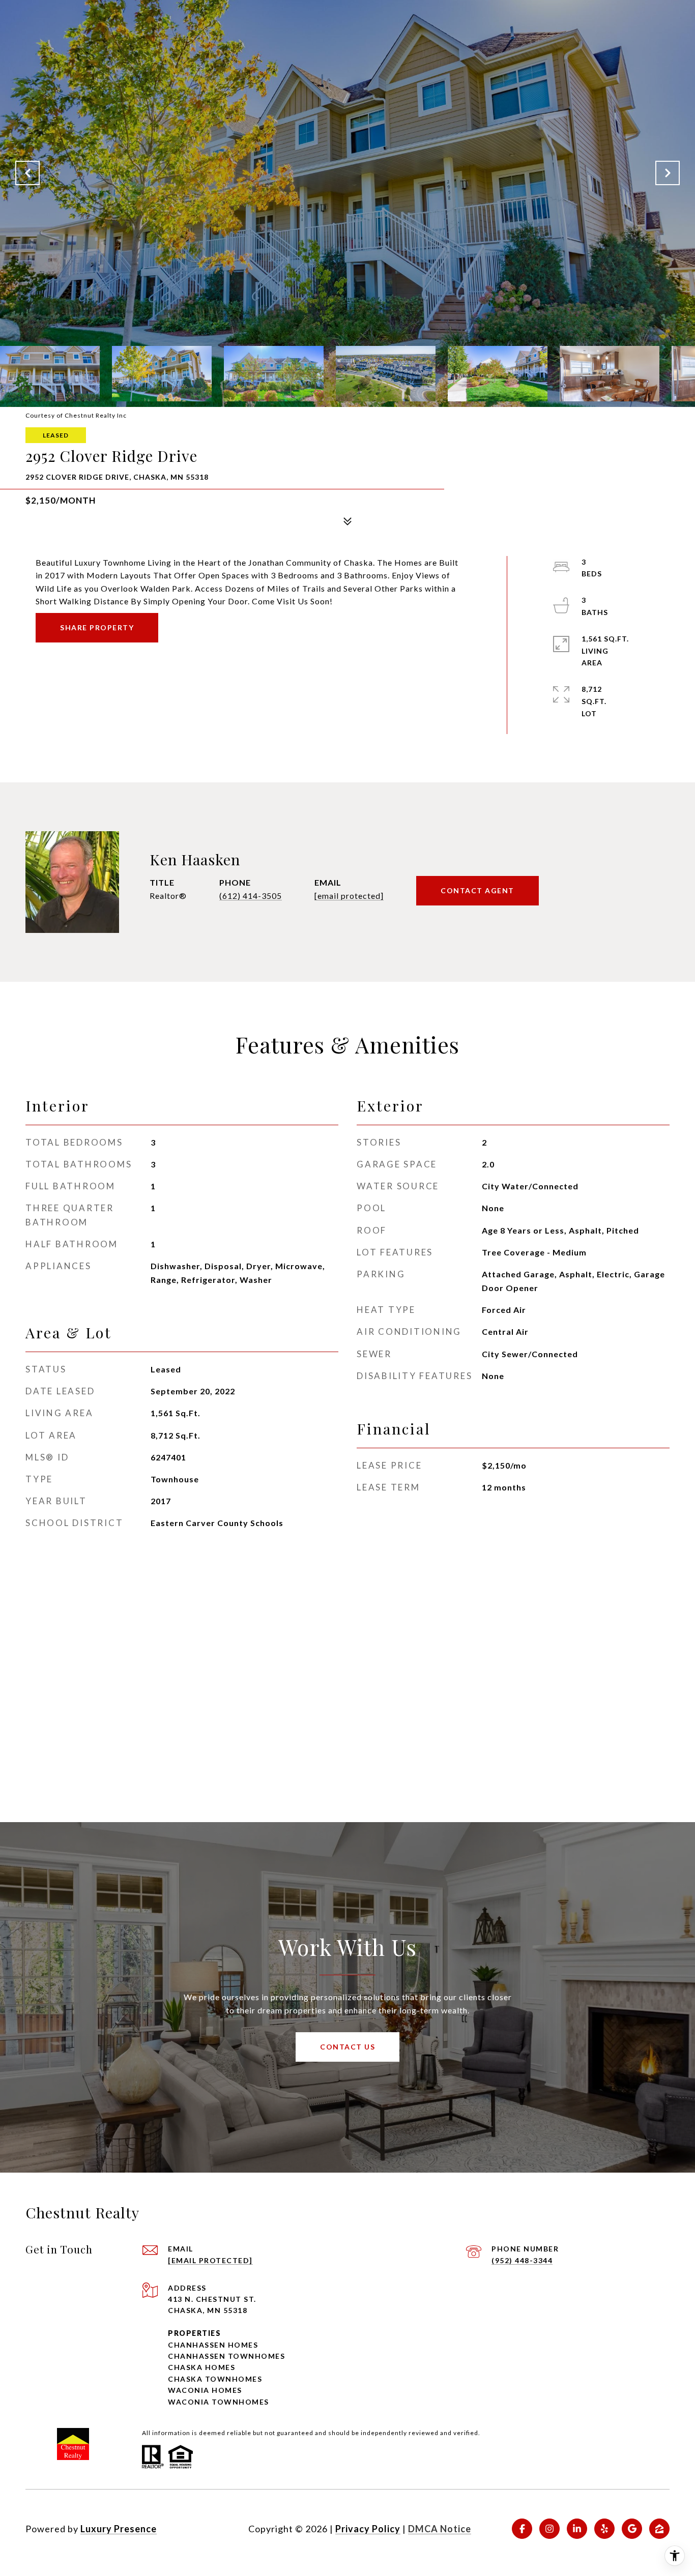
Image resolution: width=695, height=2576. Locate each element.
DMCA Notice (440, 2529)
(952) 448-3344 (522, 2260)
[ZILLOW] (659, 2529)
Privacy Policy (368, 2529)
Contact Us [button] (347, 2047)
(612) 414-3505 (251, 896)
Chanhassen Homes (213, 2345)
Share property (97, 627)
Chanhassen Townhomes (226, 2356)
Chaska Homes (201, 2367)
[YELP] (604, 2529)
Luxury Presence (119, 2529)
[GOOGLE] (632, 2529)
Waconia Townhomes (219, 2402)
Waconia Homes (205, 2390)
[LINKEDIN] (577, 2529)
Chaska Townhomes (215, 2379)
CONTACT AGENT (477, 890)
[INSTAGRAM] (549, 2529)
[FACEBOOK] (522, 2529)
